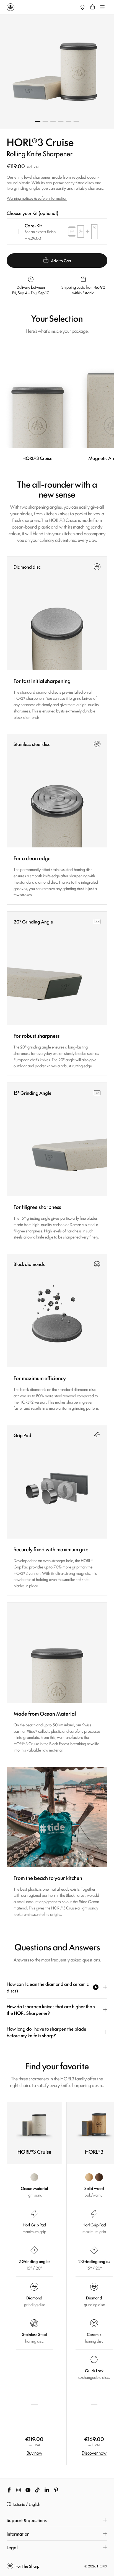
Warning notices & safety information (37, 198)
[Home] (42, 7)
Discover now (94, 2453)
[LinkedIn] (47, 2490)
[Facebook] (9, 2490)
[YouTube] (28, 2490)
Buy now (34, 2453)
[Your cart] (92, 7)
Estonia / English (27, 2504)
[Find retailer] (82, 7)
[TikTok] (37, 2490)
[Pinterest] (56, 2490)
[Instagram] (19, 2490)
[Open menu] (102, 7)
